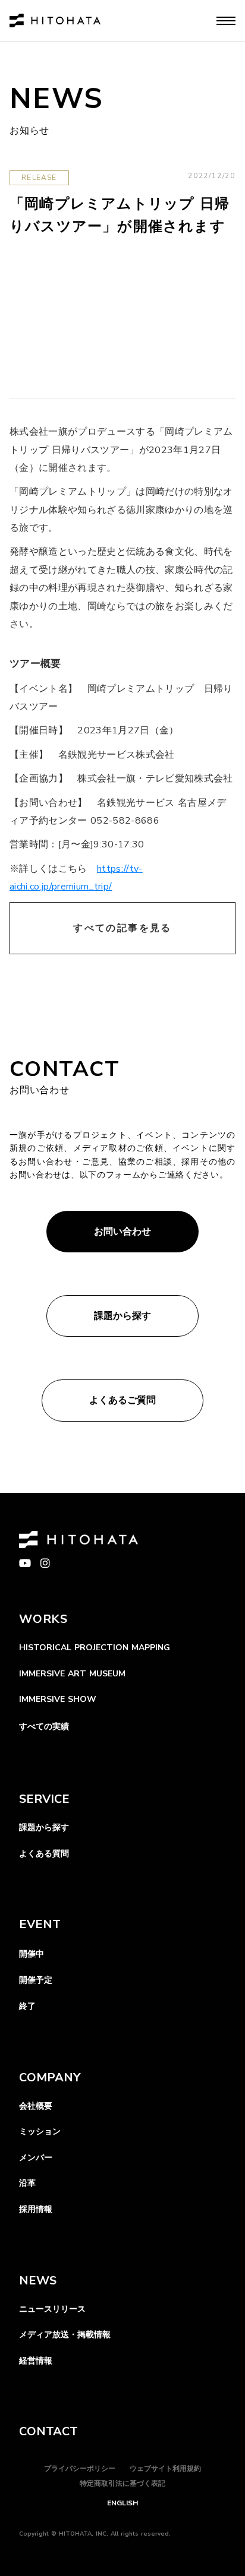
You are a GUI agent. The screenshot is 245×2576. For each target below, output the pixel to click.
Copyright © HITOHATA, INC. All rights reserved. (95, 2534)
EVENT (40, 1924)
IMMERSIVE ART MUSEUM (72, 1674)
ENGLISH (122, 2503)
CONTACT (48, 2431)
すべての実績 (44, 1727)
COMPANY (50, 2077)
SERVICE (44, 1799)
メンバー (36, 2158)
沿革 (27, 2183)
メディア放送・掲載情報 (65, 2335)
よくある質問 (44, 1854)
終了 (27, 2006)
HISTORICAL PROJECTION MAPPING (95, 1648)
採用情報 (36, 2209)
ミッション (40, 2132)
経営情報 (36, 2361)
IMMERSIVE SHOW (58, 1699)
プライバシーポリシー (80, 2469)
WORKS (43, 1619)
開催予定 (36, 1980)
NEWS (38, 2281)
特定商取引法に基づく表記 (122, 2483)
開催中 (32, 1954)
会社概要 (36, 2106)
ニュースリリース (52, 2309)
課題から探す (44, 1827)
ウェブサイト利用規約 (165, 2469)
